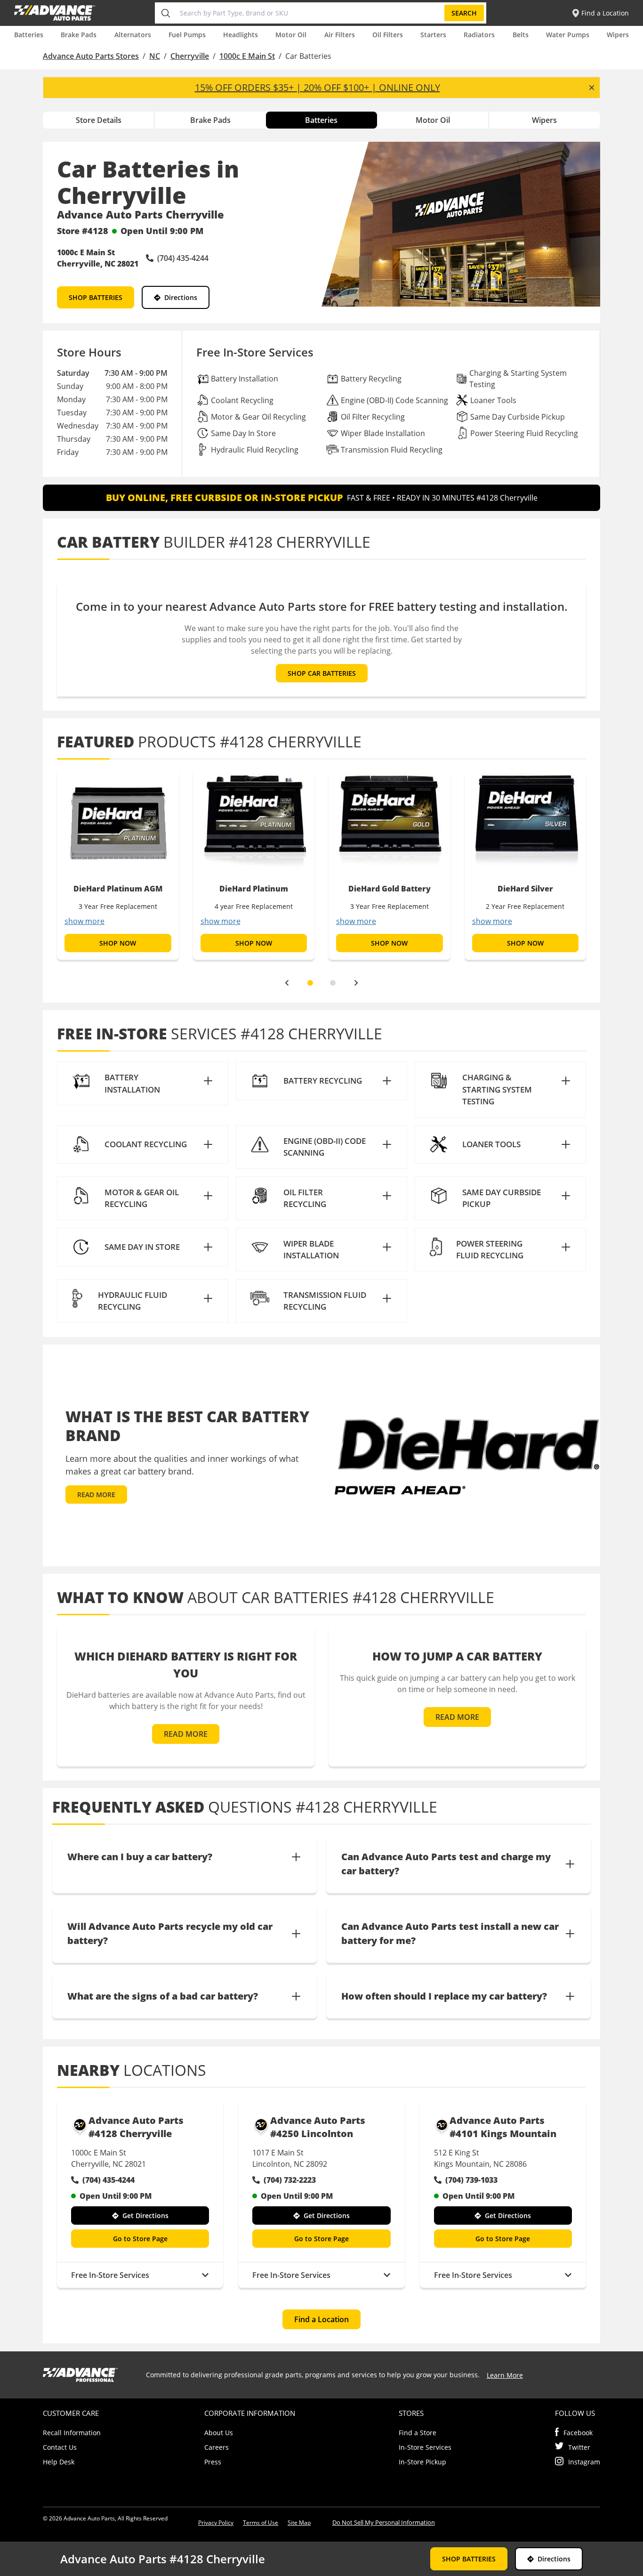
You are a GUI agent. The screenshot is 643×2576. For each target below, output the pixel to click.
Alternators (133, 35)
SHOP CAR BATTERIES (322, 673)
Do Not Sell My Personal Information (384, 2522)
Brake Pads (79, 35)
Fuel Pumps (187, 35)
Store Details (99, 120)
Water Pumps (568, 35)
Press (213, 2462)
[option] (118, 865)
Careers (217, 2447)
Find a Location (321, 2319)
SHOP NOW (118, 943)
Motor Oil (291, 35)
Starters (433, 35)
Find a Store (418, 2433)
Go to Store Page (140, 2239)
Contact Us (60, 2447)
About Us (219, 2433)
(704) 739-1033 (471, 2180)
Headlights (241, 35)
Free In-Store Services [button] (110, 2275)
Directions (181, 297)
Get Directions (145, 2216)
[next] (356, 983)
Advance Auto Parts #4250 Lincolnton (318, 2127)
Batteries (29, 35)
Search (464, 13)
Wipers (618, 35)
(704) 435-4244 (109, 2180)
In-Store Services (425, 2447)
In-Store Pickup (422, 2462)
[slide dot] (310, 983)
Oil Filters (388, 35)
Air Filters (340, 35)
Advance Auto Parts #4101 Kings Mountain (503, 2127)
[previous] (287, 983)
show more (84, 921)
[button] (143, 1083)
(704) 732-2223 (290, 2180)
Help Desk (59, 2462)
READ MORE (96, 1495)
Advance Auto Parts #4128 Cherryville (136, 2127)
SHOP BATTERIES (96, 297)
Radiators (479, 35)
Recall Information (72, 2433)
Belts (521, 35)
